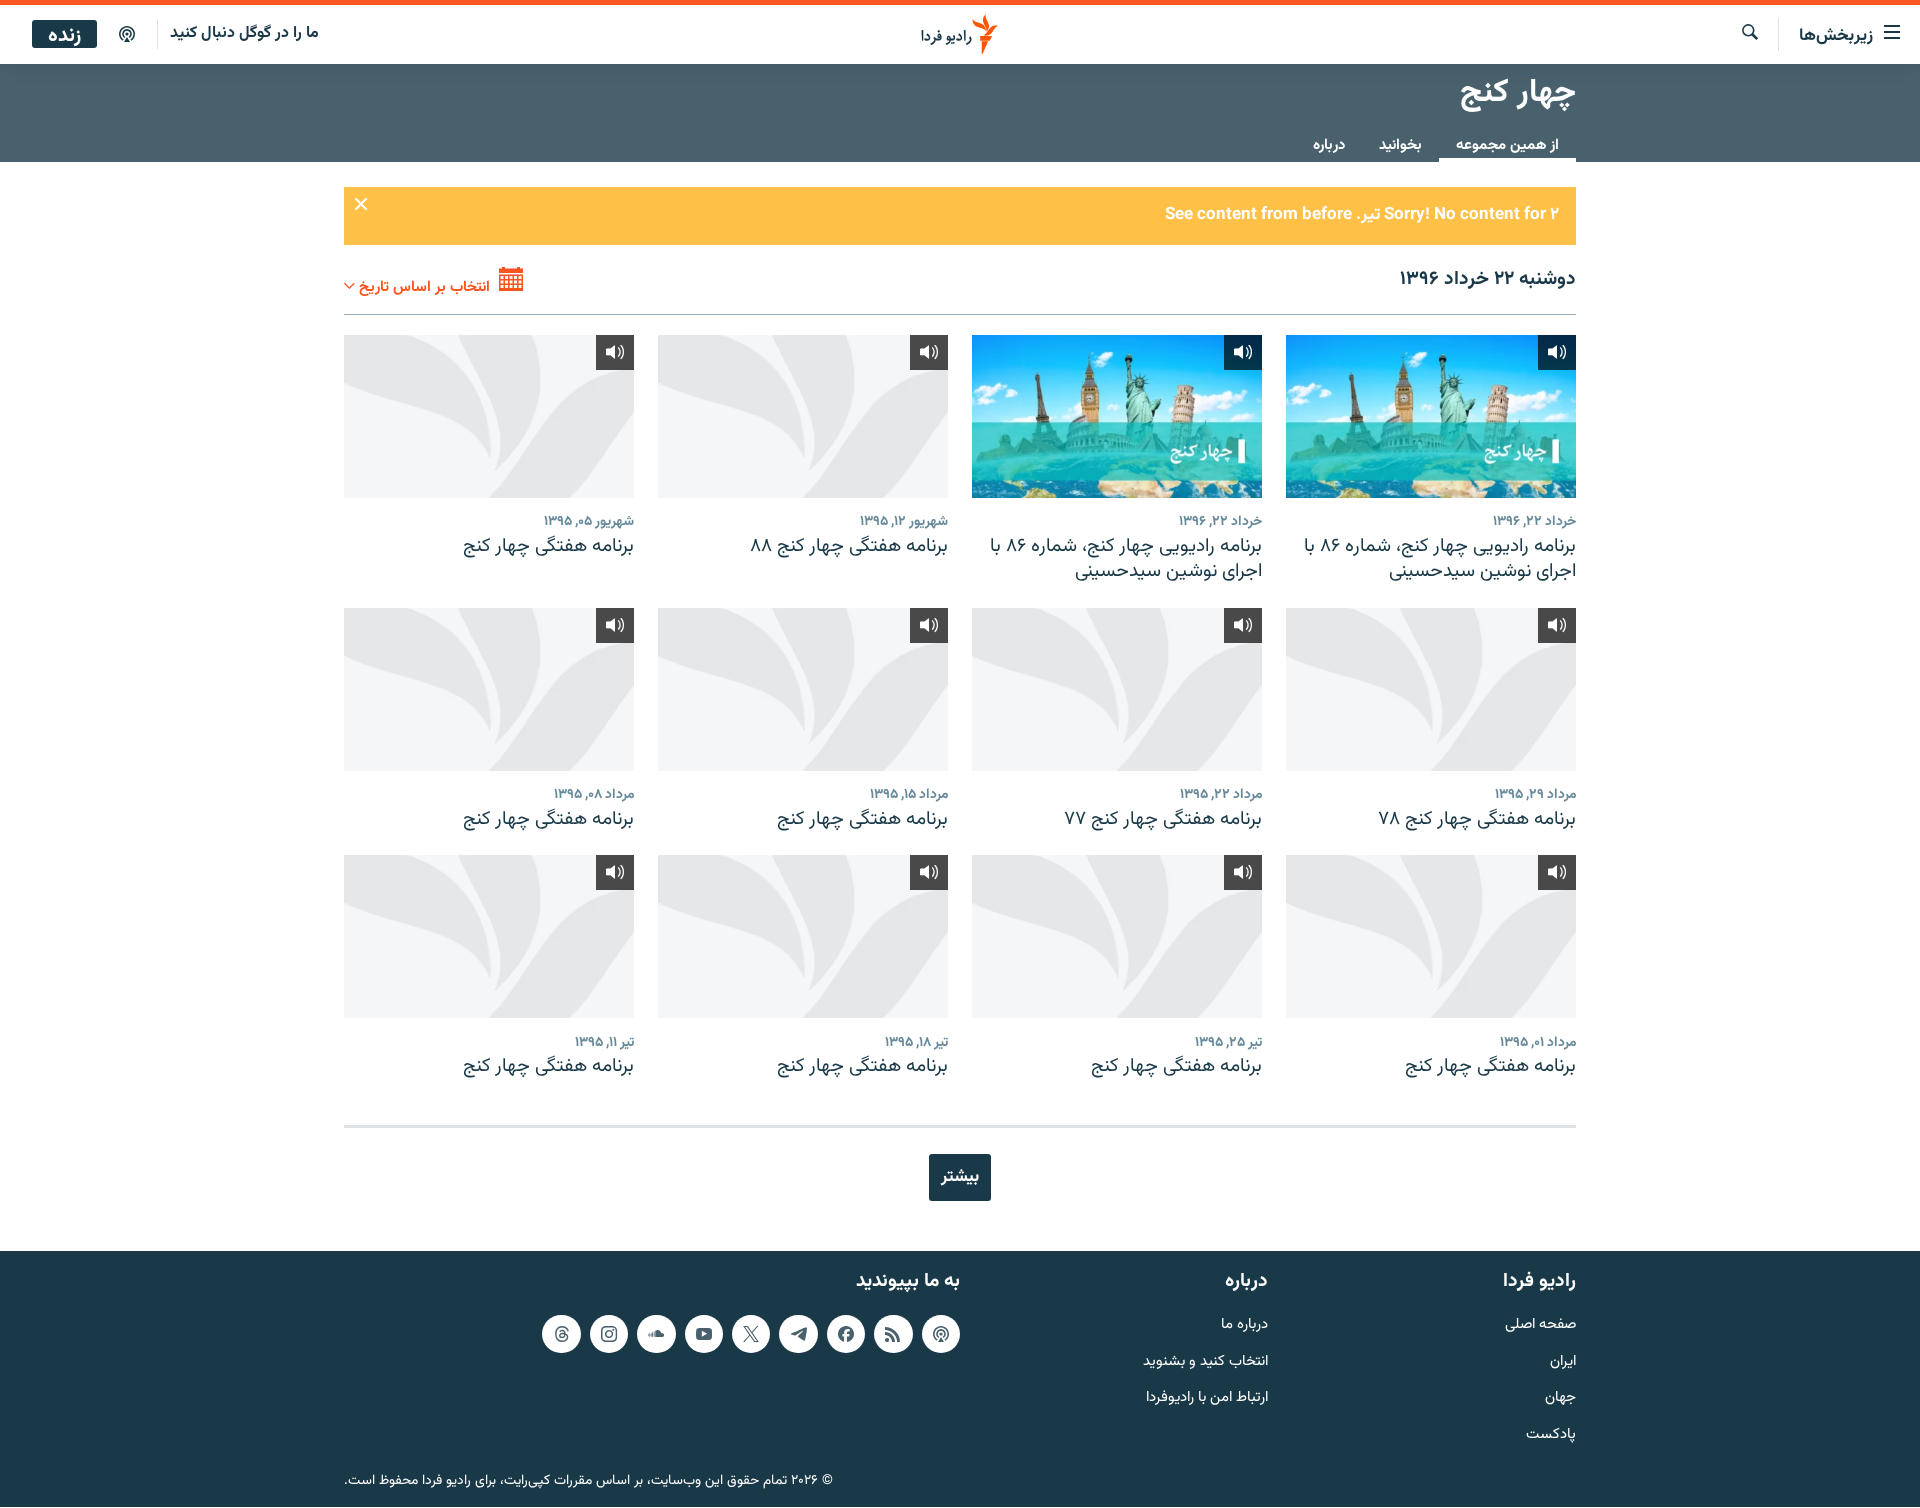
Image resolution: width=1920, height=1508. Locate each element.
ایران (1563, 1362)
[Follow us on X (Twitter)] (751, 1334)
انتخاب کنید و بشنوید (1205, 1362)
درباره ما (1244, 1325)
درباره (1329, 145)
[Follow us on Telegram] (798, 1334)
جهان (1560, 1399)
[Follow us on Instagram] (609, 1334)
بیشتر (960, 1177)
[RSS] (893, 1334)
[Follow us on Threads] (561, 1334)
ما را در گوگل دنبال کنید (244, 33)
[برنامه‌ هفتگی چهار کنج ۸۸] (803, 416)
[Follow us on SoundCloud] (656, 1334)
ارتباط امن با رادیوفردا (1207, 1399)
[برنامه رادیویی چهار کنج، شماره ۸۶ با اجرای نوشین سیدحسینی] (1431, 416)
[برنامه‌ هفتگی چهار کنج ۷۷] (1117, 689)
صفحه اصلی (1540, 1325)
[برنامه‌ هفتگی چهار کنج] (489, 416)
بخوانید (1400, 145)
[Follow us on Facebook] (846, 1334)
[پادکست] (127, 35)
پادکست (1551, 1436)
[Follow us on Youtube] (704, 1334)
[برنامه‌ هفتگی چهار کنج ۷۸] (1431, 689)
